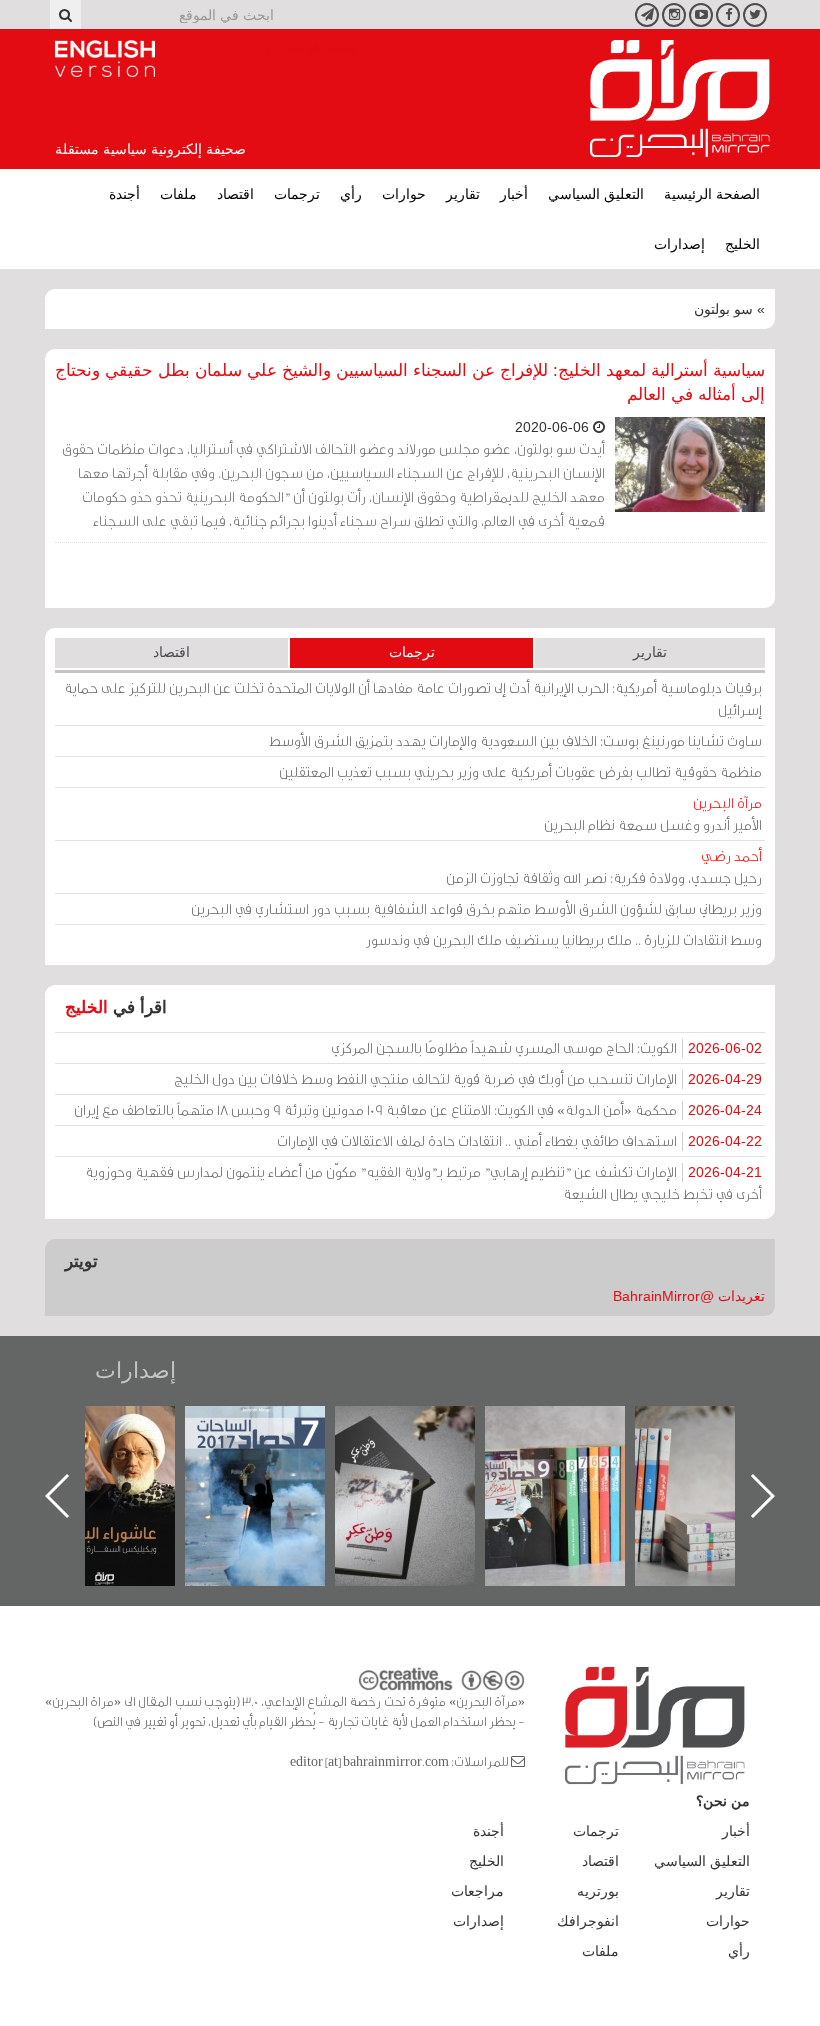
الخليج (742, 244)
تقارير (463, 194)
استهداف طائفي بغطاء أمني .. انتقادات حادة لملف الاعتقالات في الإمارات (519, 1140)
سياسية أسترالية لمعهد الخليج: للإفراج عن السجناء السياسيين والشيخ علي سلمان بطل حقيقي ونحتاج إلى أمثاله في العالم (410, 382)
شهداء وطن (119, 1427)
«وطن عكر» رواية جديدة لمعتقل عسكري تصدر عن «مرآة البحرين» (570, 1463)
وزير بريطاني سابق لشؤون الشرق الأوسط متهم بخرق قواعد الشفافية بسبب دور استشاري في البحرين (476, 908)
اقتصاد (235, 194)
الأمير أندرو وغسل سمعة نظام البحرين (653, 813)
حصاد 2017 (420, 1427)
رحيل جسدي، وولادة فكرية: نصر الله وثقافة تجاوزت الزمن (604, 866)
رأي (351, 194)
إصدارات (679, 244)
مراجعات (477, 1891)
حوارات (404, 194)
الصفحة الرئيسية (712, 194)
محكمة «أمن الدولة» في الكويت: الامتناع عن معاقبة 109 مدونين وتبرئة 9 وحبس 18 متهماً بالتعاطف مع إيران (418, 1109)
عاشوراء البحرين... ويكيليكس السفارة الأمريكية (269, 1451)
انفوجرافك (588, 1921)
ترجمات (297, 194)
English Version (105, 59)
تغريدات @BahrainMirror (689, 1296)
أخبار (514, 194)
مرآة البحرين (680, 99)
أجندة (124, 194)
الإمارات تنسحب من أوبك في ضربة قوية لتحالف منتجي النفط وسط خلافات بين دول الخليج (468, 1078)
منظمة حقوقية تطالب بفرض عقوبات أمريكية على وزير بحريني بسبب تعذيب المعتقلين (520, 771)
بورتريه (598, 1891)
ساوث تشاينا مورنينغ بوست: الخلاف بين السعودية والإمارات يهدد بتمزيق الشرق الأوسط (515, 740)
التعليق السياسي (596, 194)
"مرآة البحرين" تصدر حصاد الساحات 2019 (720, 1451)
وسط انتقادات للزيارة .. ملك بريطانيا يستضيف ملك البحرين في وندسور (564, 939)
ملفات (178, 194)
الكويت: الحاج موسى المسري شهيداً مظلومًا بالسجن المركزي (546, 1047)
